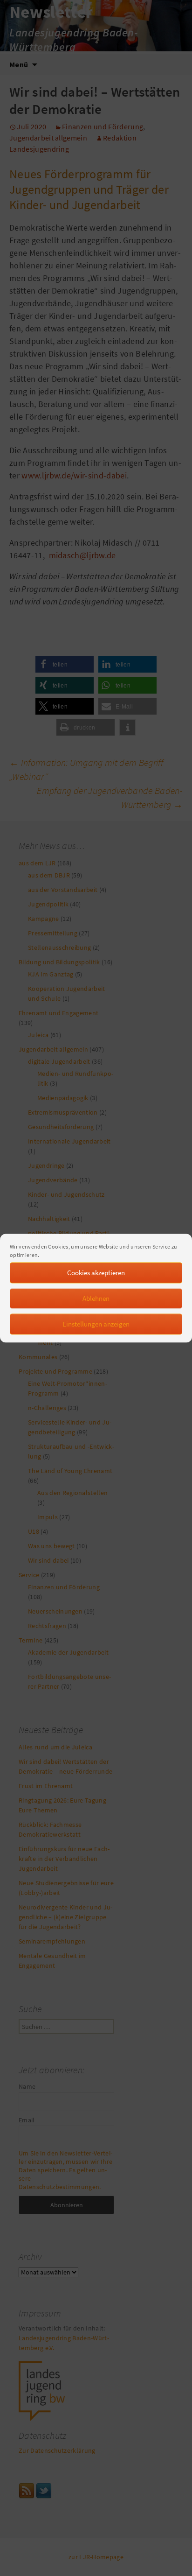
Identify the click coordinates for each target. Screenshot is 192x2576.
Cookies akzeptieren (96, 1273)
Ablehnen (96, 1298)
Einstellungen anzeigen (96, 1324)
